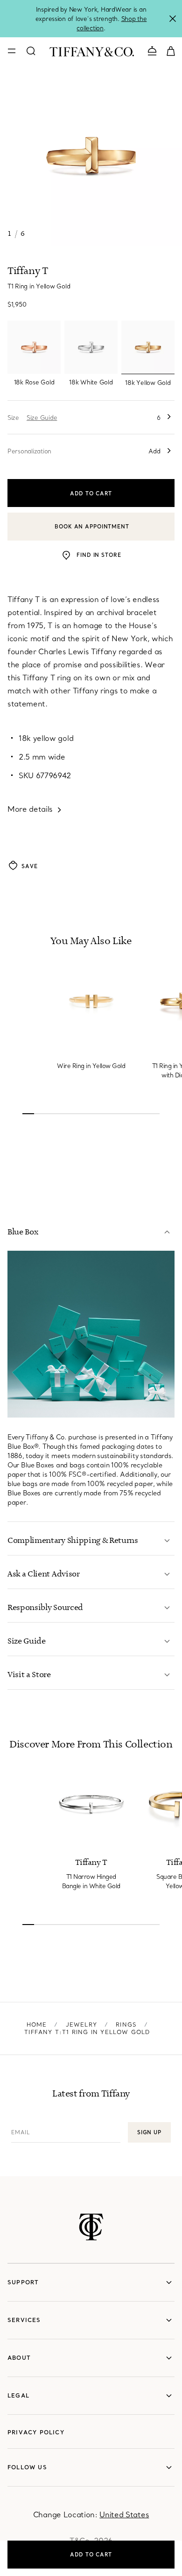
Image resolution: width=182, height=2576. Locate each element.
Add (155, 451)
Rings (126, 2024)
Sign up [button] (149, 2132)
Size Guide (42, 418)
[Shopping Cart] (171, 50)
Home (37, 2024)
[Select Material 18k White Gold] (91, 347)
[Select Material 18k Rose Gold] (34, 347)
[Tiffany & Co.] (92, 51)
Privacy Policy (36, 2432)
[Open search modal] (31, 51)
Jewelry (81, 2024)
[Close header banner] (173, 19)
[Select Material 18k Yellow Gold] (148, 347)
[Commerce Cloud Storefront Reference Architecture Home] (91, 2227)
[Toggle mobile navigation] (12, 51)
